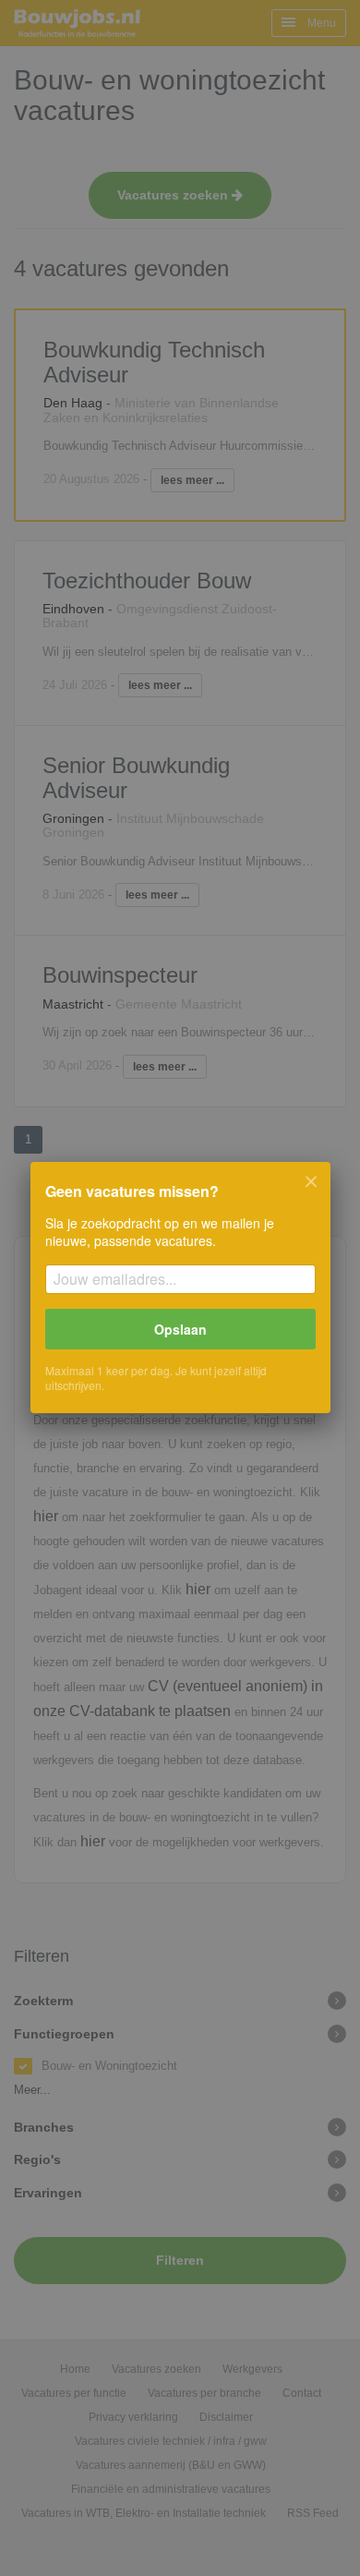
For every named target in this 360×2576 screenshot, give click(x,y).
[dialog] (180, 1288)
